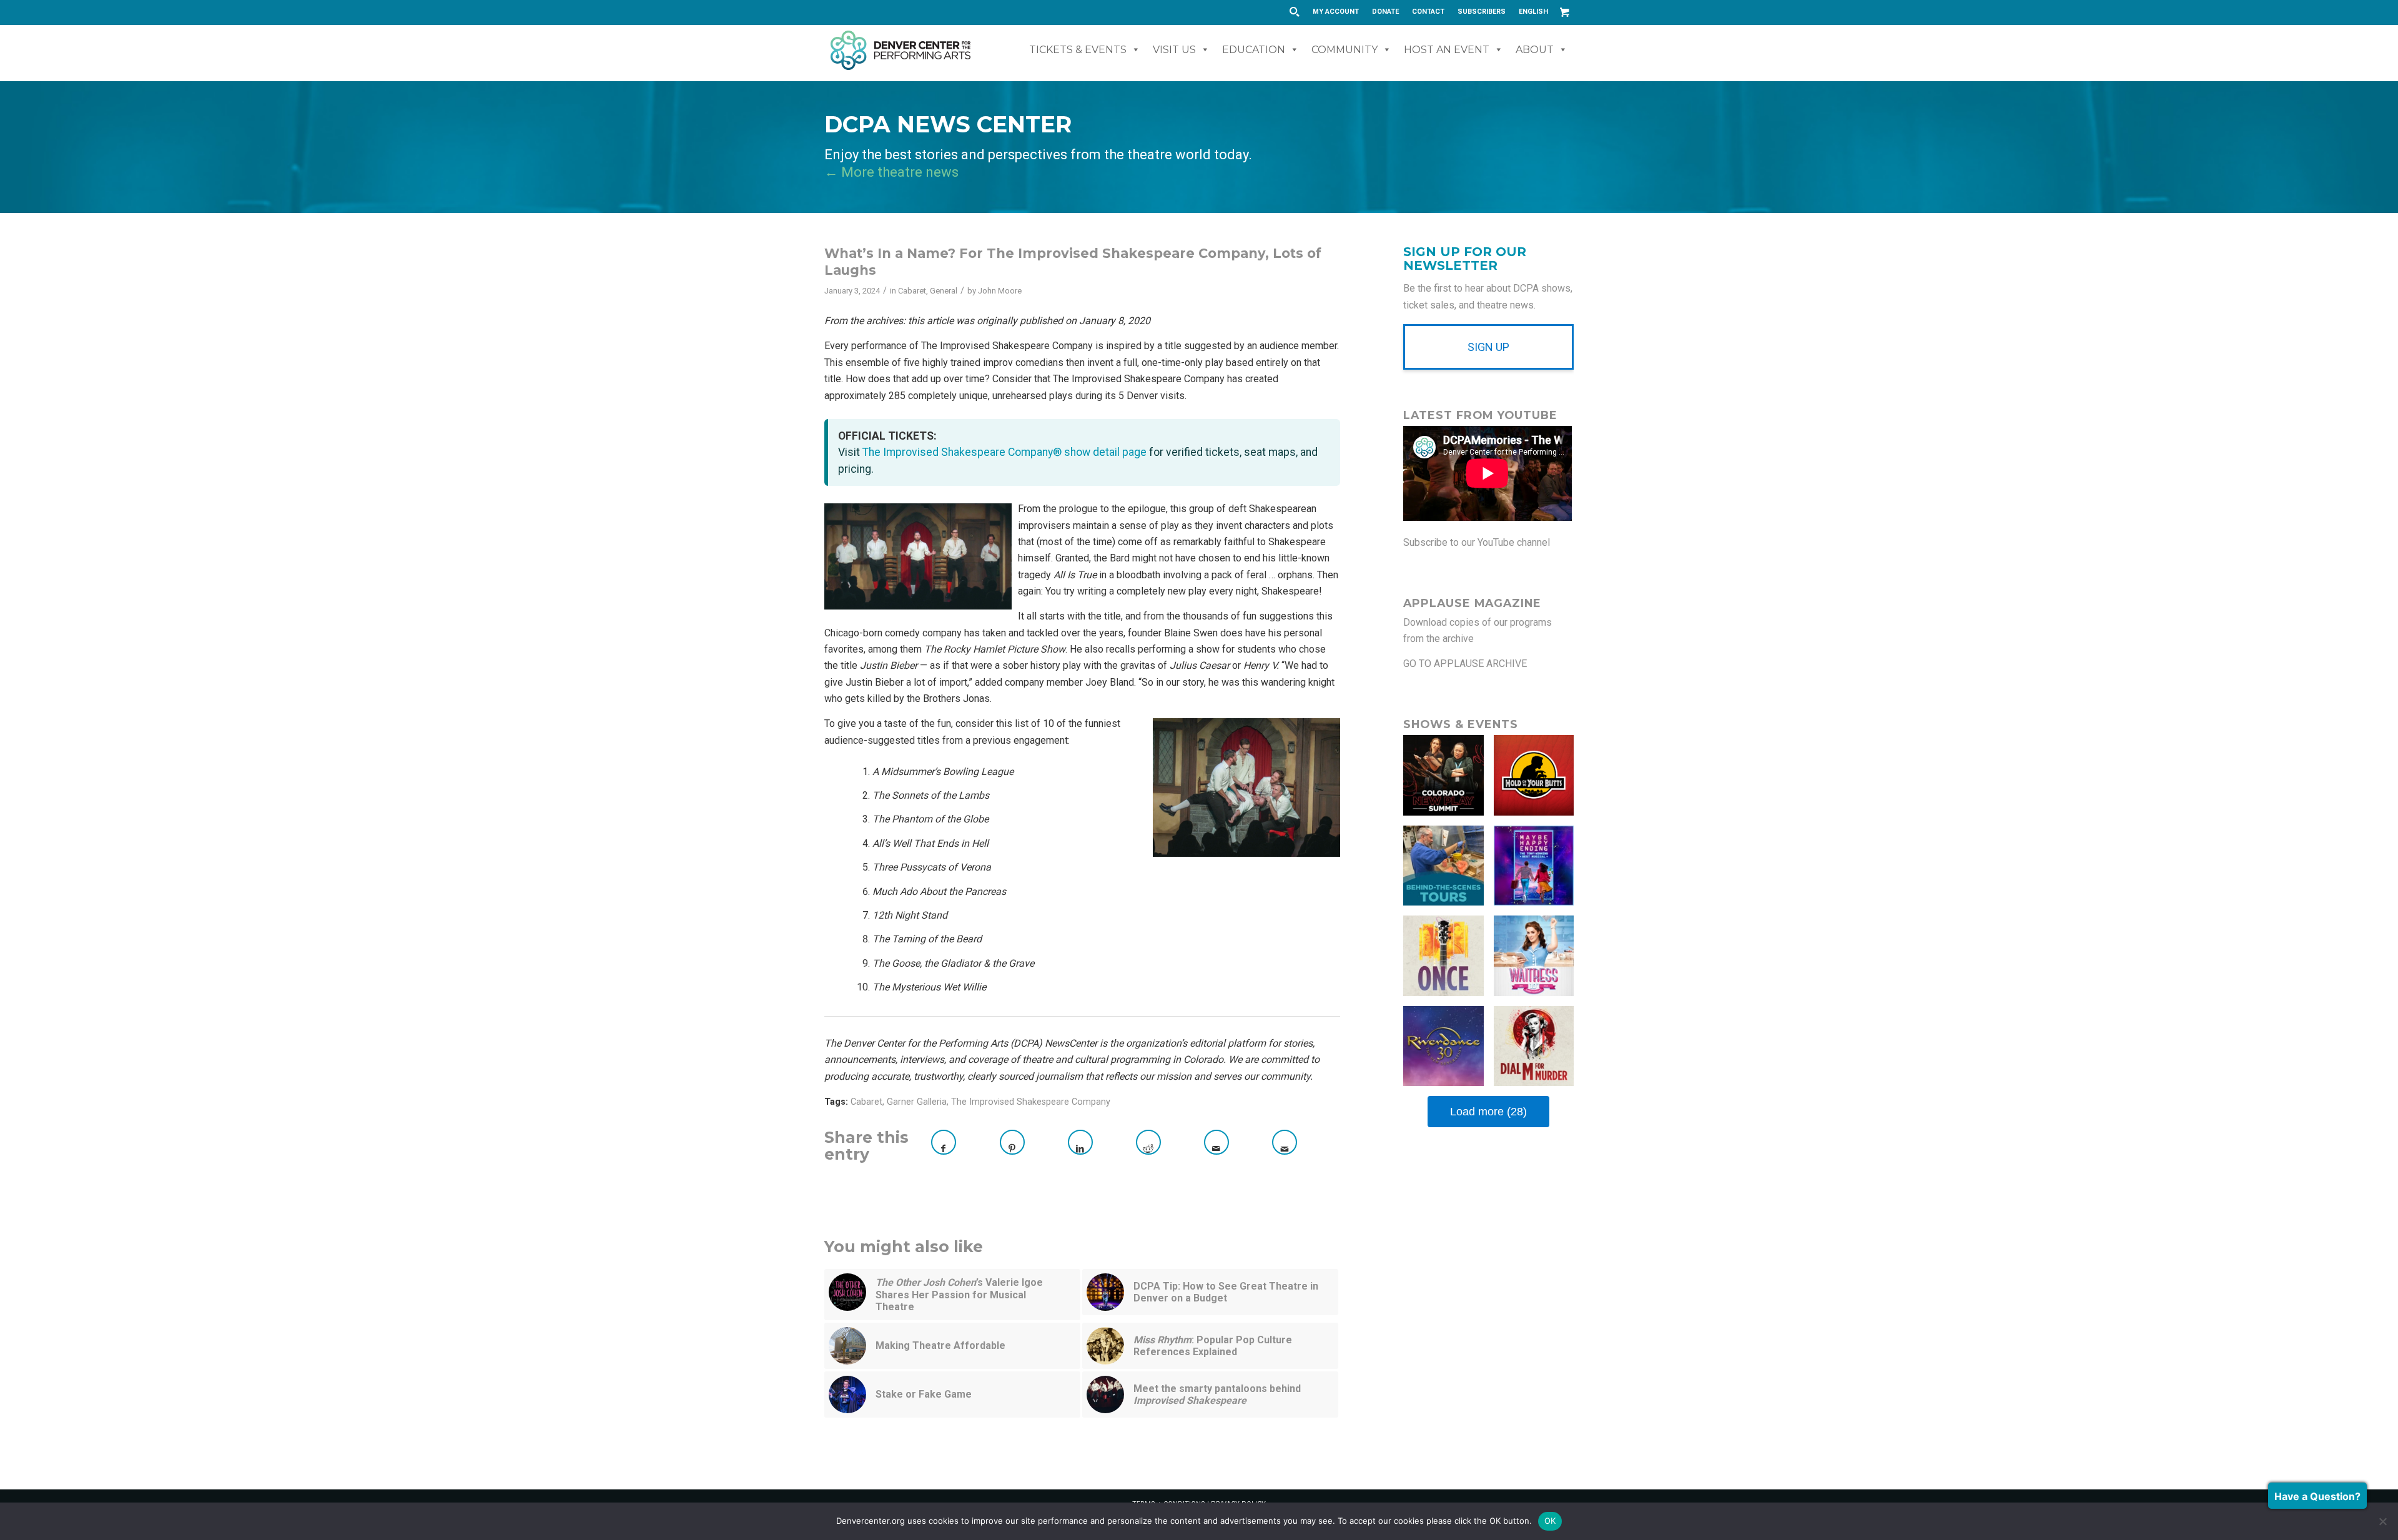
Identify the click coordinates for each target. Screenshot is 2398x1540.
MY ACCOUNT (1336, 12)
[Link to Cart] (1564, 12)
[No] (2382, 1521)
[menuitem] (1336, 12)
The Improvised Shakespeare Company (1031, 1102)
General (944, 291)
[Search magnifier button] (1294, 12)
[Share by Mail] (1216, 1142)
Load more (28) (1488, 1112)
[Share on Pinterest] (1012, 1142)
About (1535, 50)
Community (1345, 50)
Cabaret (912, 291)
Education (1254, 50)
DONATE (1385, 12)
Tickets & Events (1078, 50)
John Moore (1000, 291)
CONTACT (1428, 12)
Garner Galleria (917, 1102)
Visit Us (1174, 50)
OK (1550, 1521)
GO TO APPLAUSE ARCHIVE (1465, 664)
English (1533, 12)
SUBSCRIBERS (1482, 12)
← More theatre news (891, 172)
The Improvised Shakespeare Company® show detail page (1004, 452)
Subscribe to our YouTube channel (1477, 542)
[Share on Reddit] (1148, 1142)
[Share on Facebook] (944, 1142)
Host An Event (1447, 50)
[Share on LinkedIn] (1080, 1142)
